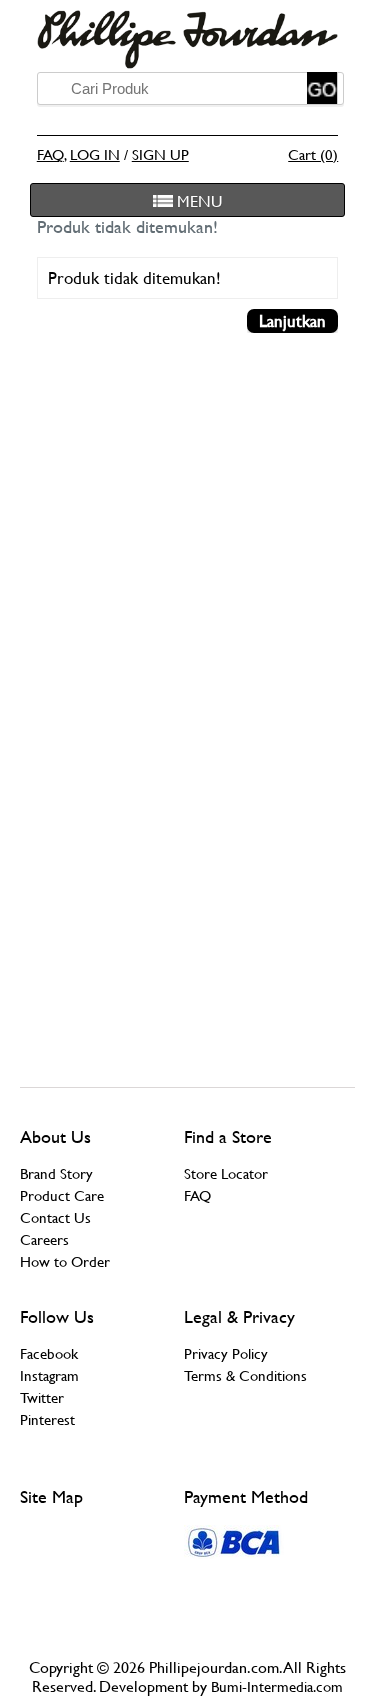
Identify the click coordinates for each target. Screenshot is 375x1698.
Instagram (49, 1375)
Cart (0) (313, 154)
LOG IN (95, 154)
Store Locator (226, 1173)
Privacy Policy (226, 1353)
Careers (44, 1239)
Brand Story (56, 1173)
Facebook (49, 1353)
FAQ (50, 154)
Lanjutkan (292, 321)
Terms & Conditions (245, 1375)
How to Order (65, 1261)
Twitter (42, 1397)
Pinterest (47, 1419)
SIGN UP (160, 154)
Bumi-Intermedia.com (277, 1686)
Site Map (51, 1496)
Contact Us (55, 1217)
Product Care (62, 1195)
